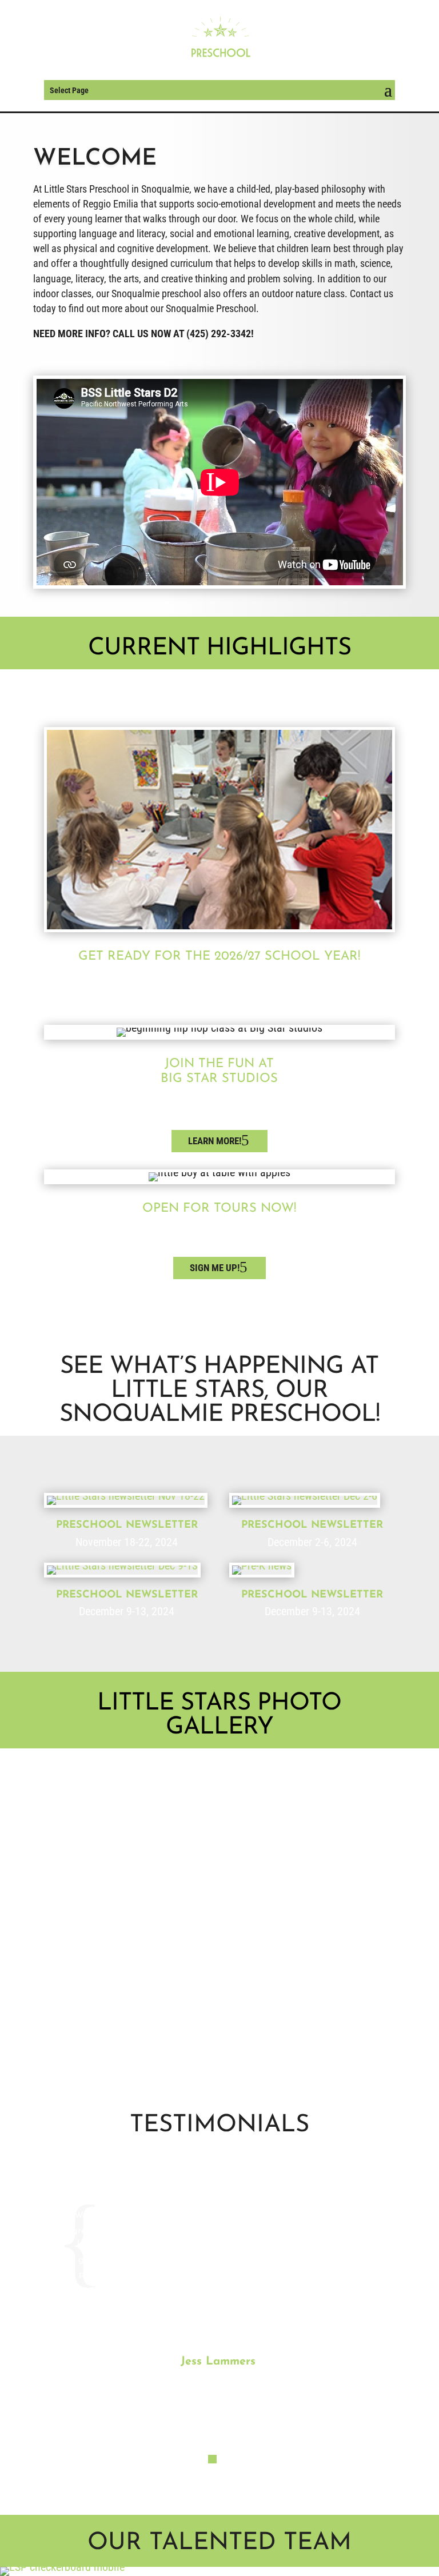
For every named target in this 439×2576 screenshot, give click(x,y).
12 (229, 2025)
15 (258, 2025)
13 (239, 2025)
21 (316, 2025)
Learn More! (215, 1141)
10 (209, 2025)
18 (287, 2025)
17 (278, 2025)
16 (268, 2025)
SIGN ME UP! (215, 1268)
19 (297, 2025)
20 (307, 2025)
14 (248, 2025)
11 (219, 2025)
